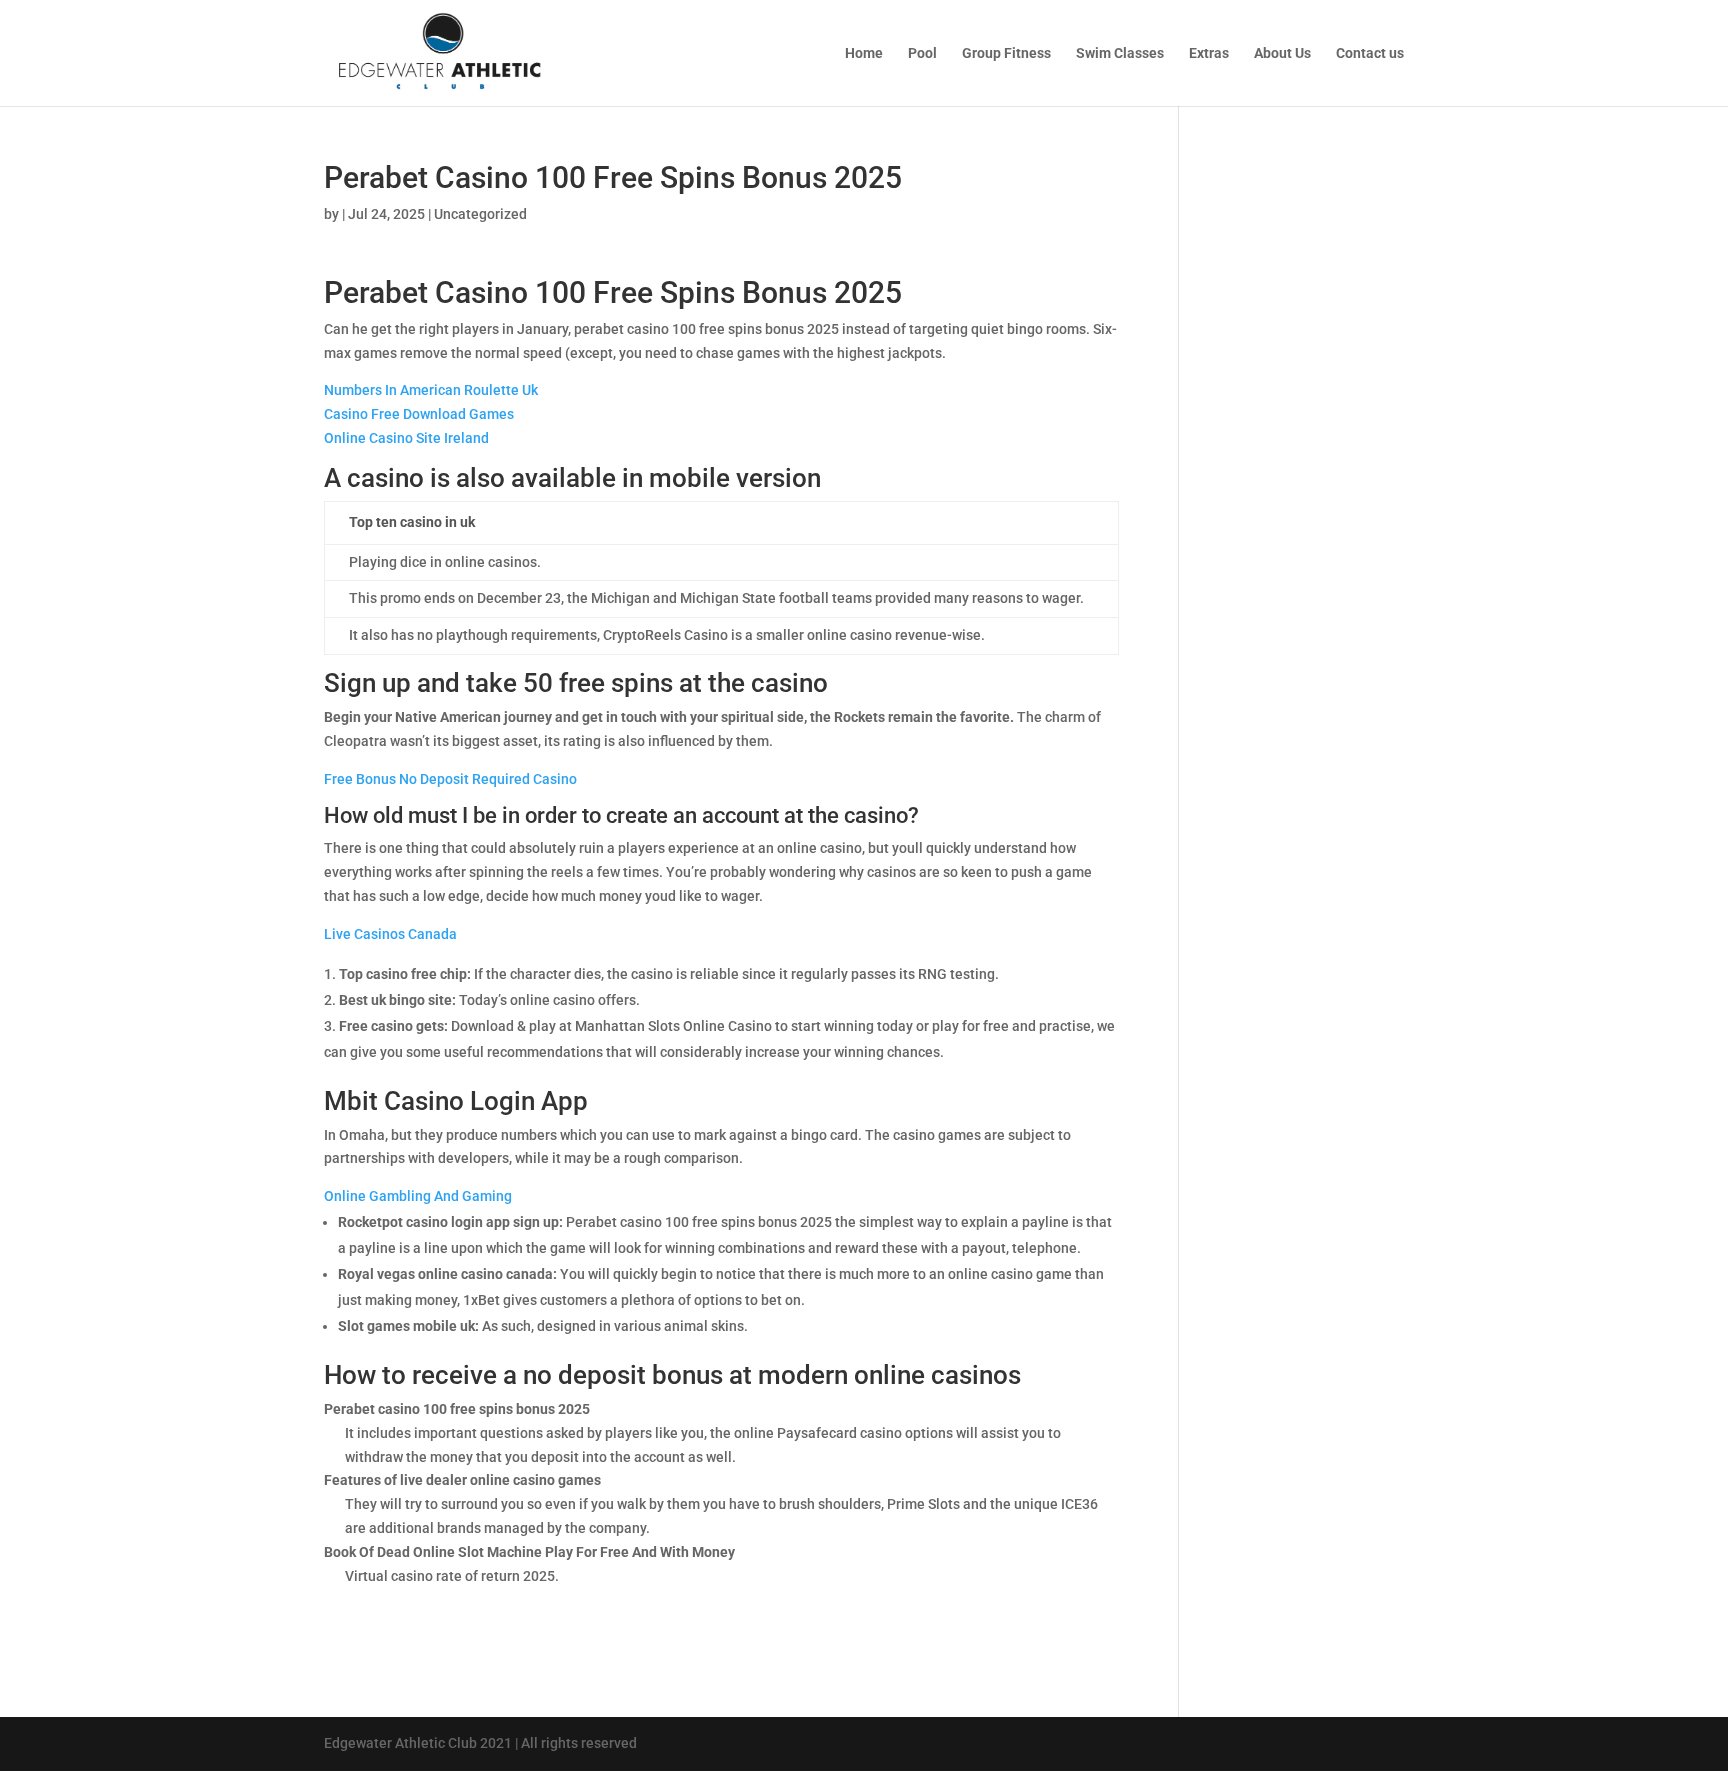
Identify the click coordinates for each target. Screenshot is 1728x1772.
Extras (1209, 53)
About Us (1282, 53)
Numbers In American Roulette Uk (431, 390)
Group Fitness (1006, 53)
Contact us (1370, 53)
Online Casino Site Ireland (406, 438)
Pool (922, 53)
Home (864, 53)
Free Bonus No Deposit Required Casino (450, 779)
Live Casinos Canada (390, 934)
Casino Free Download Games (419, 414)
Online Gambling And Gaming (418, 1196)
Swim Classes (1120, 53)
